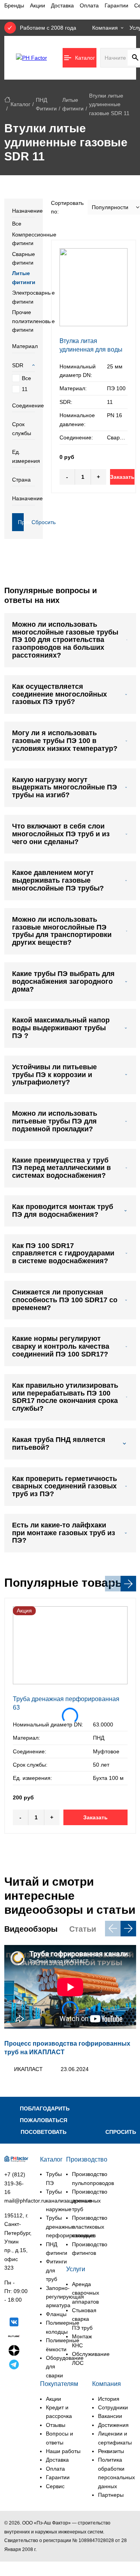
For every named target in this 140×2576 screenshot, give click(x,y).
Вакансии (110, 2416)
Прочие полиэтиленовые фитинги (24, 321)
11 (25, 389)
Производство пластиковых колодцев (90, 2227)
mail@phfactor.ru (25, 2201)
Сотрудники (113, 2407)
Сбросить (34, 522)
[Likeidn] (14, 2366)
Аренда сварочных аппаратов (86, 2293)
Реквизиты (111, 2451)
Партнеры (111, 2495)
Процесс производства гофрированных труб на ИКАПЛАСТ (67, 2048)
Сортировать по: (67, 207)
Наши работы (63, 2451)
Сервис (55, 2486)
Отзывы (56, 2425)
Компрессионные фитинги (24, 239)
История (109, 2399)
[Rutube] (14, 2337)
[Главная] (7, 100)
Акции (38, 5)
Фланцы (56, 2314)
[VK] (14, 2323)
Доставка (62, 5)
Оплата (89, 5)
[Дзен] (14, 2352)
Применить (21, 522)
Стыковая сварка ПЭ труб (84, 2319)
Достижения (113, 2425)
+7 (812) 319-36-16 (15, 2183)
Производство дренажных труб (90, 2200)
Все (17, 224)
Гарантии (116, 5)
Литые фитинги (24, 277)
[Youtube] (14, 2380)
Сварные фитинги (24, 258)
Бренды (14, 5)
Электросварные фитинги (24, 297)
